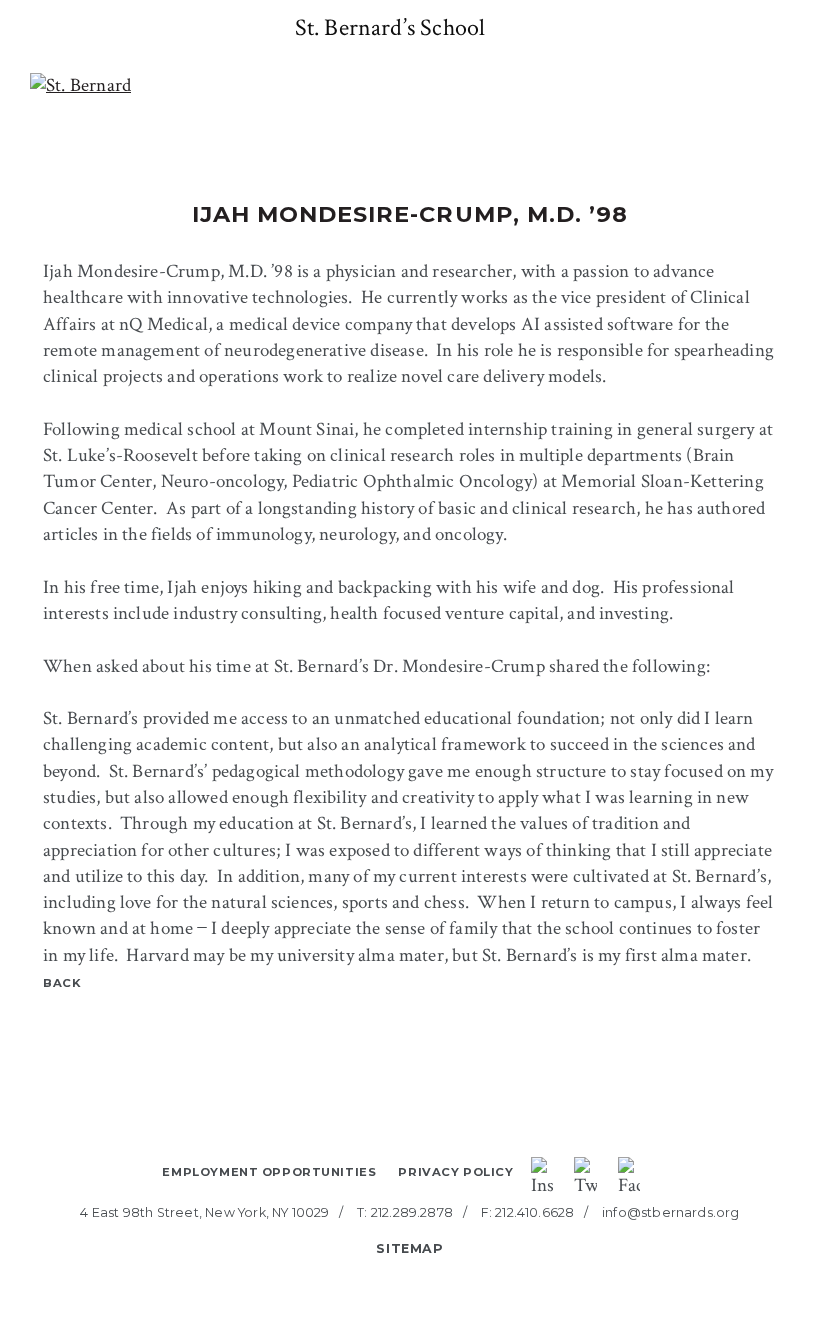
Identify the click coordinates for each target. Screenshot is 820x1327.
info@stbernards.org (671, 1212)
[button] (20, 27)
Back (62, 983)
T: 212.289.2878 (405, 1212)
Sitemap (409, 1248)
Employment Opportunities (269, 1172)
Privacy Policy (455, 1172)
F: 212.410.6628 (528, 1212)
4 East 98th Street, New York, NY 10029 (204, 1212)
